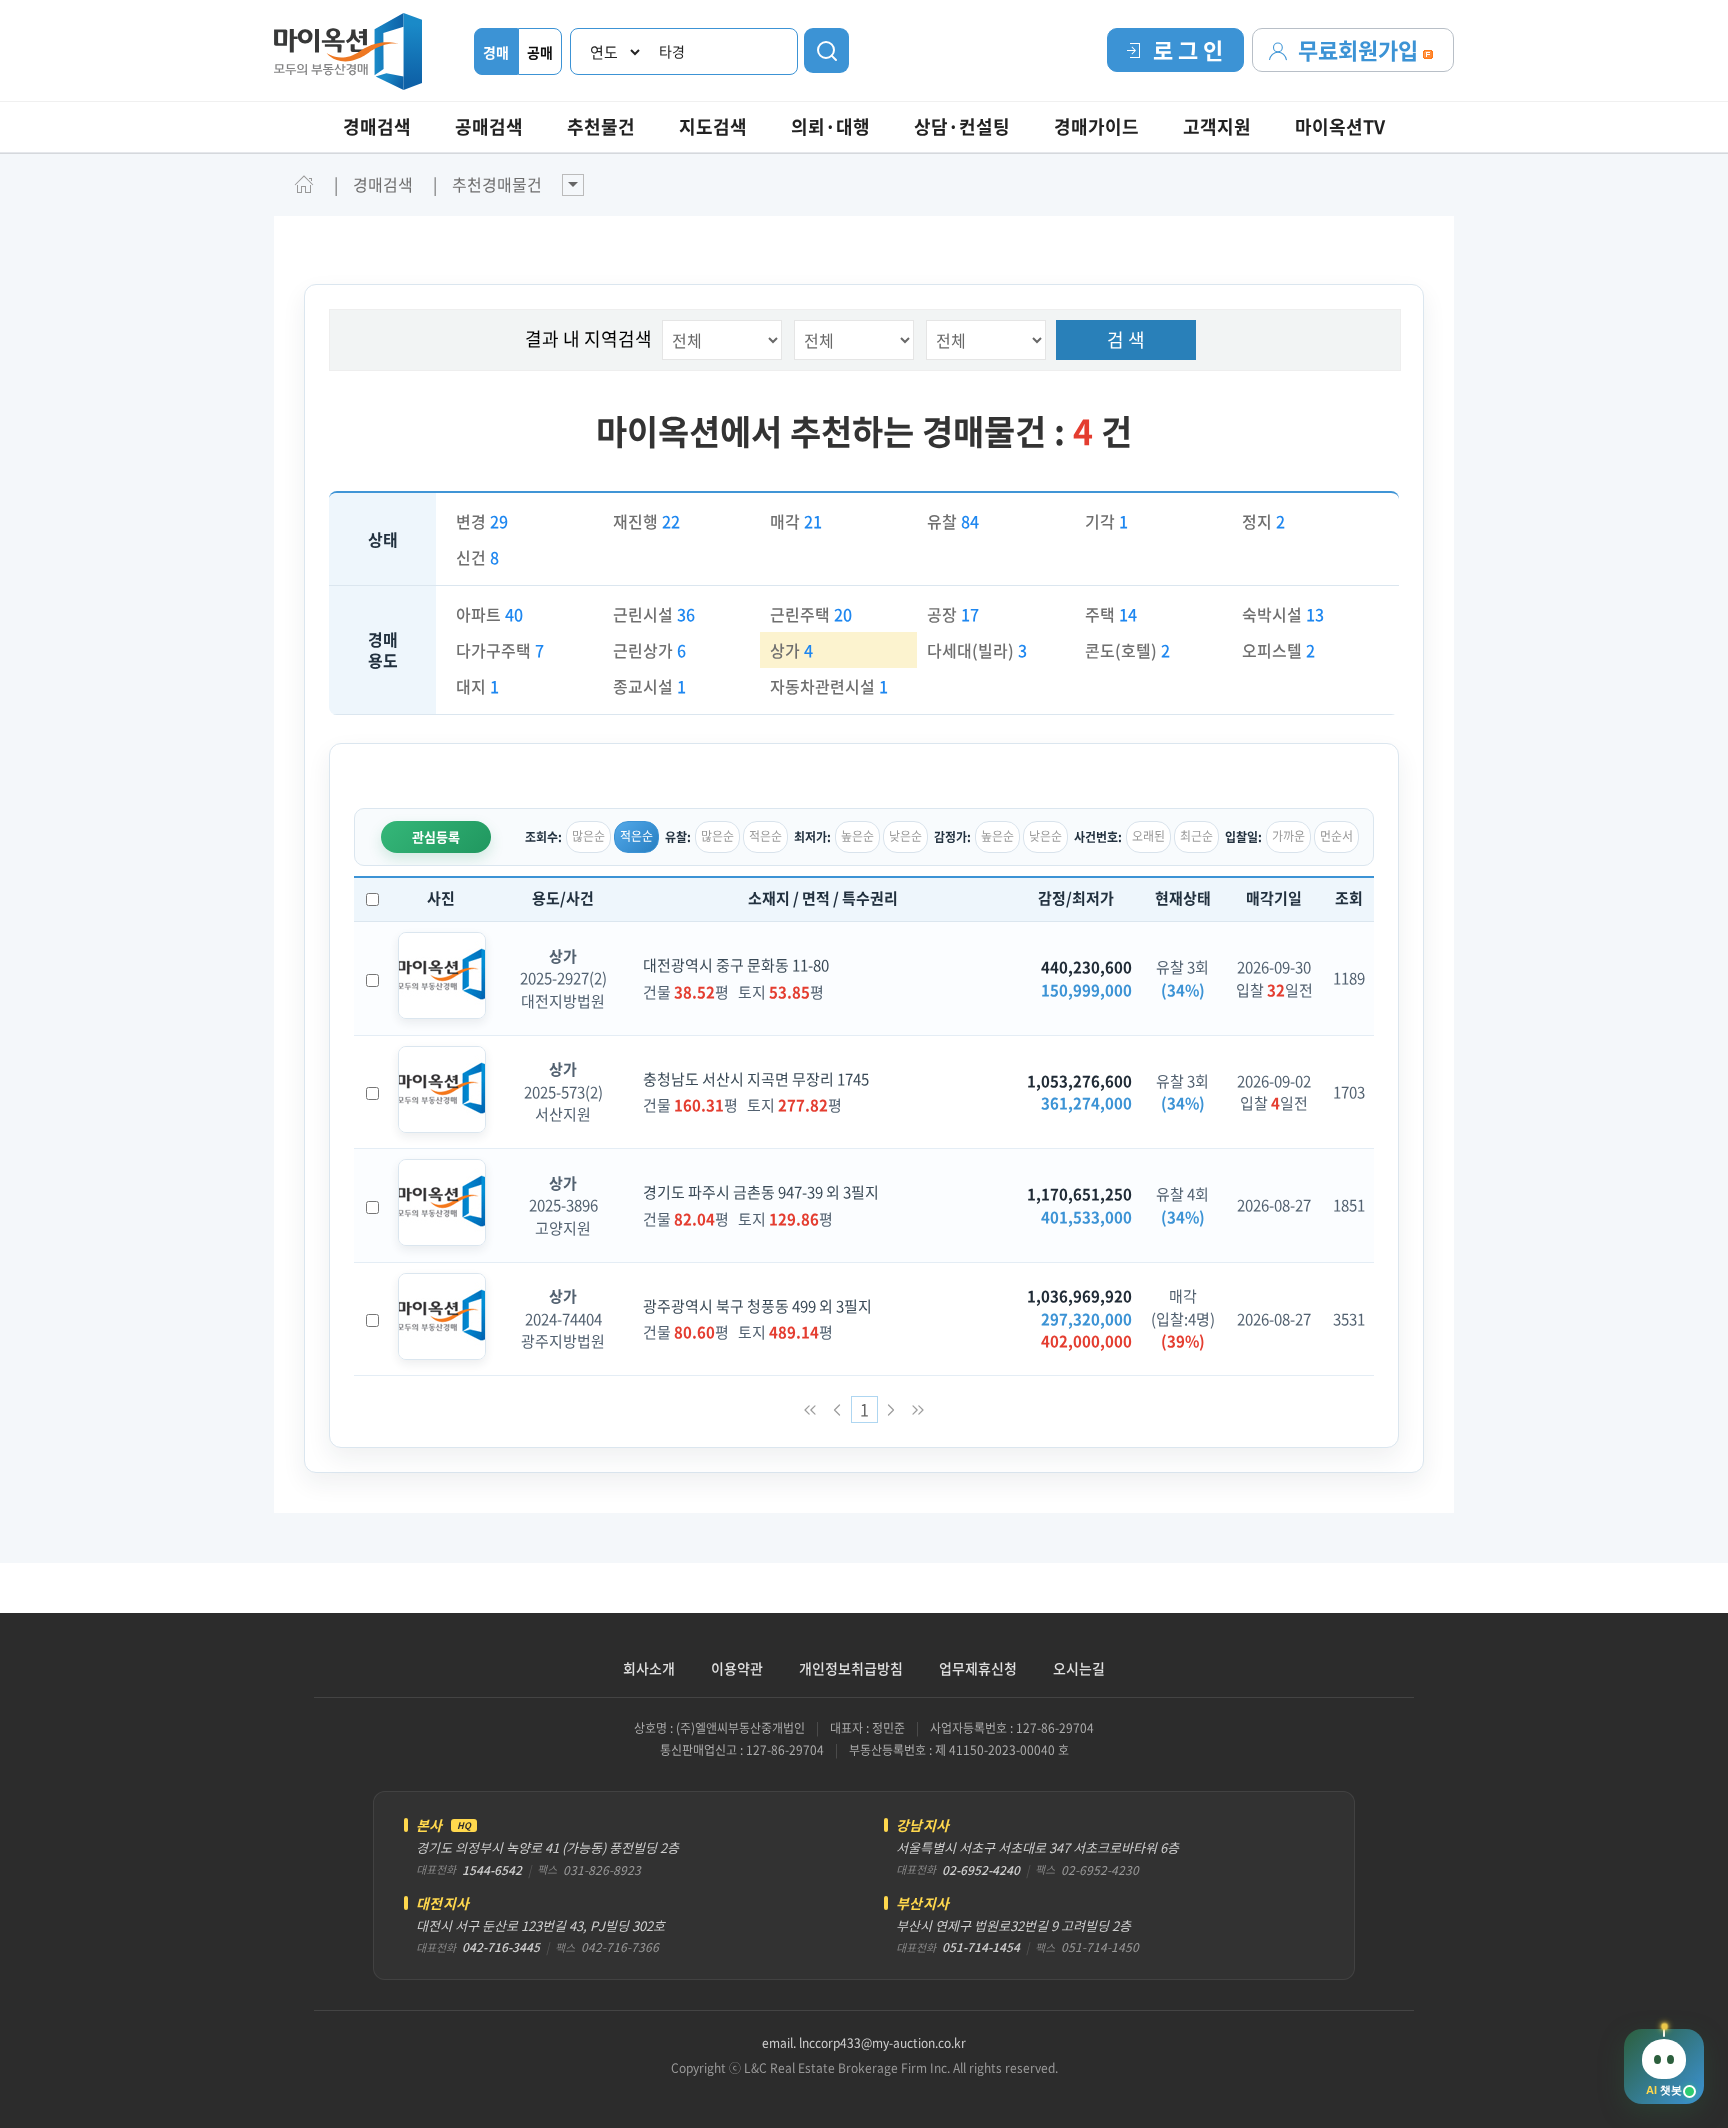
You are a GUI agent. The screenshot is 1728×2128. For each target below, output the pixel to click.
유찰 (953, 521)
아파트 (489, 614)
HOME (304, 184)
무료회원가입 (1360, 49)
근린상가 (649, 650)
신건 (477, 557)
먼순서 (1336, 836)
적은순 (636, 836)
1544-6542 (492, 1870)
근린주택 (811, 614)
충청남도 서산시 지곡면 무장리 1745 (756, 1079)
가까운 (1288, 836)
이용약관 (737, 1668)
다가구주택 (500, 650)
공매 (540, 52)
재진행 (646, 521)
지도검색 (713, 126)
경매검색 (377, 126)
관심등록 (436, 836)
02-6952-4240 (981, 1870)
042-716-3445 (501, 1947)
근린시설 (654, 614)
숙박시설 (1283, 614)
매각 (796, 521)
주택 (1111, 614)
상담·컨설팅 (962, 126)
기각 (1106, 521)
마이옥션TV (1340, 126)
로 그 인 (1188, 49)
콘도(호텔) (1127, 650)
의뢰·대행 (830, 126)
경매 (496, 52)
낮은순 (905, 836)
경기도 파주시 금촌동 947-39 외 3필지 (761, 1192)
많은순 (588, 836)
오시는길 (1079, 1668)
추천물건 (601, 126)
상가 (791, 650)
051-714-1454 (981, 1947)
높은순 (857, 836)
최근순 (1196, 836)
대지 (477, 686)
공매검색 (489, 126)
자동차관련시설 (829, 686)
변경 (482, 521)
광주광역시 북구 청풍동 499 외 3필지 (757, 1306)
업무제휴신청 (978, 1668)
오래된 (1148, 836)
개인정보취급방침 (851, 1668)
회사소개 (649, 1668)
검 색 (1126, 339)
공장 (953, 614)
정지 (1263, 521)
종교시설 (649, 686)
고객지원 (1217, 126)
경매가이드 (1096, 126)
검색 (826, 50)
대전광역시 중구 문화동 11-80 (736, 965)
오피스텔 (1278, 650)
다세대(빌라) (977, 650)
